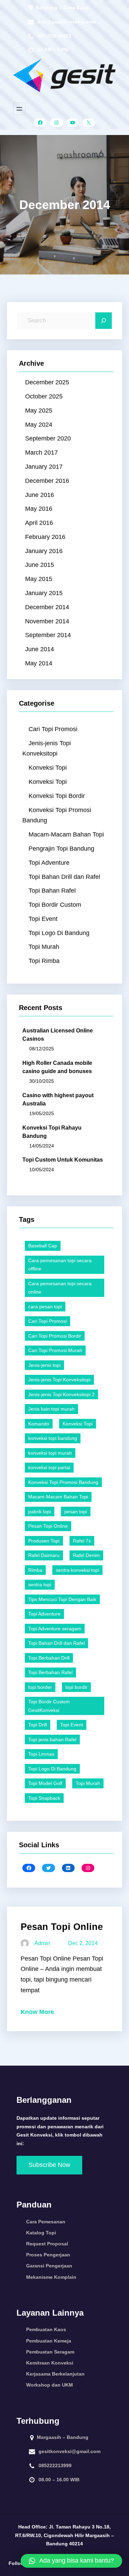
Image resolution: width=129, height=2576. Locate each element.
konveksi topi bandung (53, 1438)
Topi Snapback (44, 1798)
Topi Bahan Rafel (52, 891)
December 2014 (47, 607)
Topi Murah (44, 947)
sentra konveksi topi (77, 1570)
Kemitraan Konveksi (50, 2363)
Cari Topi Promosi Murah (55, 1350)
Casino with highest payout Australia (58, 1099)
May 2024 (39, 425)
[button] (71, 2561)
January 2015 (44, 593)
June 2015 (40, 565)
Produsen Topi (44, 1541)
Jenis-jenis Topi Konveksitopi (47, 749)
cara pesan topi (45, 1307)
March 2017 (41, 453)
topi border (40, 1687)
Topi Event (43, 919)
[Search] (104, 321)
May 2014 (39, 663)
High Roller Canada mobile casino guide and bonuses (57, 1067)
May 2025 (39, 411)
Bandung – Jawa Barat (62, 8)
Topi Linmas (41, 1754)
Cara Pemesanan (46, 2222)
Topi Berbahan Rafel (50, 1672)
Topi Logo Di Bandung (59, 933)
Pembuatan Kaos (46, 2329)
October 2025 (44, 396)
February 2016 (45, 537)
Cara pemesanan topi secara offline (60, 1265)
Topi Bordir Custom (55, 905)
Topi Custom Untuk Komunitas (63, 1160)
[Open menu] (19, 109)
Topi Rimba (44, 961)
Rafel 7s (82, 1541)
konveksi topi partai (49, 1467)
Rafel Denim (86, 1555)
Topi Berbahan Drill (49, 1658)
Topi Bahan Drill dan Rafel (64, 877)
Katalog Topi (41, 2233)
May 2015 (39, 579)
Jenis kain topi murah (51, 1409)
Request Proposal (47, 2244)
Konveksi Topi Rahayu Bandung (52, 1132)
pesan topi (76, 1512)
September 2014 (48, 635)
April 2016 (39, 523)
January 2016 (44, 551)
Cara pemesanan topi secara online (60, 1288)
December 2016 (47, 481)
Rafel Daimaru (44, 1555)
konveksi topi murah (50, 1453)
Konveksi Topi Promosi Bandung (57, 815)
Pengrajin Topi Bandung (61, 849)
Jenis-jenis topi (44, 1365)
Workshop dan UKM (50, 2385)
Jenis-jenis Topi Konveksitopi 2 (61, 1394)
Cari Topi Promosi (53, 729)
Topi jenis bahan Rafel (52, 1739)
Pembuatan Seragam (50, 2352)
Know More (37, 2012)
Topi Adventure (49, 863)
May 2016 (39, 509)
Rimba (35, 1570)
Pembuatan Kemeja (49, 2341)
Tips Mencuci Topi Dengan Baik (62, 1599)
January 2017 (44, 467)
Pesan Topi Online (48, 1526)
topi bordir (76, 1687)
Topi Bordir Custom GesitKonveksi (49, 1706)
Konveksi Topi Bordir (57, 796)
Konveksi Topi (48, 768)
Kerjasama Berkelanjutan (55, 2374)
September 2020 (48, 438)
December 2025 (47, 382)
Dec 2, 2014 (83, 1943)
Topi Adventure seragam (55, 1629)
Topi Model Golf (45, 1783)
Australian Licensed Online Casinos (58, 1035)
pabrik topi (40, 1512)
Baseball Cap (43, 1246)
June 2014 (40, 649)
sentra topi (40, 1585)
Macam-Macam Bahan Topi (66, 834)
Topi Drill (37, 1725)
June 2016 (40, 495)
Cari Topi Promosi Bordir (55, 1336)
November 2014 (47, 621)
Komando (39, 1424)
